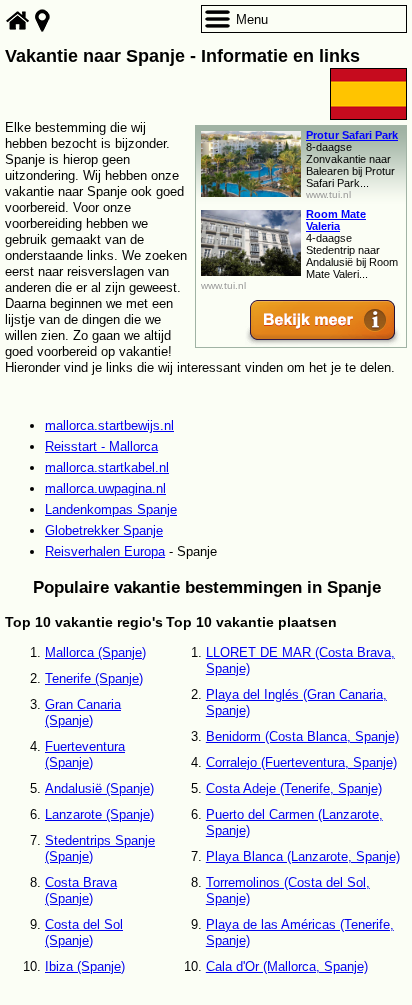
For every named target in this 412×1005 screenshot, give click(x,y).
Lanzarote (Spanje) (99, 814)
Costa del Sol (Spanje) (84, 932)
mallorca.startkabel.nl (107, 467)
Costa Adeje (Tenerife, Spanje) (294, 788)
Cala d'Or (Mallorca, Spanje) (287, 966)
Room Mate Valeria (336, 220)
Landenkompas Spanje (111, 509)
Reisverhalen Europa (105, 551)
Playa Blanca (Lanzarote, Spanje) (303, 856)
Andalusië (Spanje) (99, 788)
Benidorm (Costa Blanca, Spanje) (302, 736)
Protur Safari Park (352, 135)
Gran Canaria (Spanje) (83, 712)
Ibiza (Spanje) (85, 966)
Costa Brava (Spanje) (81, 890)
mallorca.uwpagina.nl (105, 488)
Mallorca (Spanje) (95, 652)
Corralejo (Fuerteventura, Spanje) (301, 762)
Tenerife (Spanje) (94, 678)
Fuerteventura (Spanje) (85, 754)
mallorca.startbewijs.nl (109, 425)
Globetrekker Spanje (104, 530)
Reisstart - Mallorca (101, 446)
